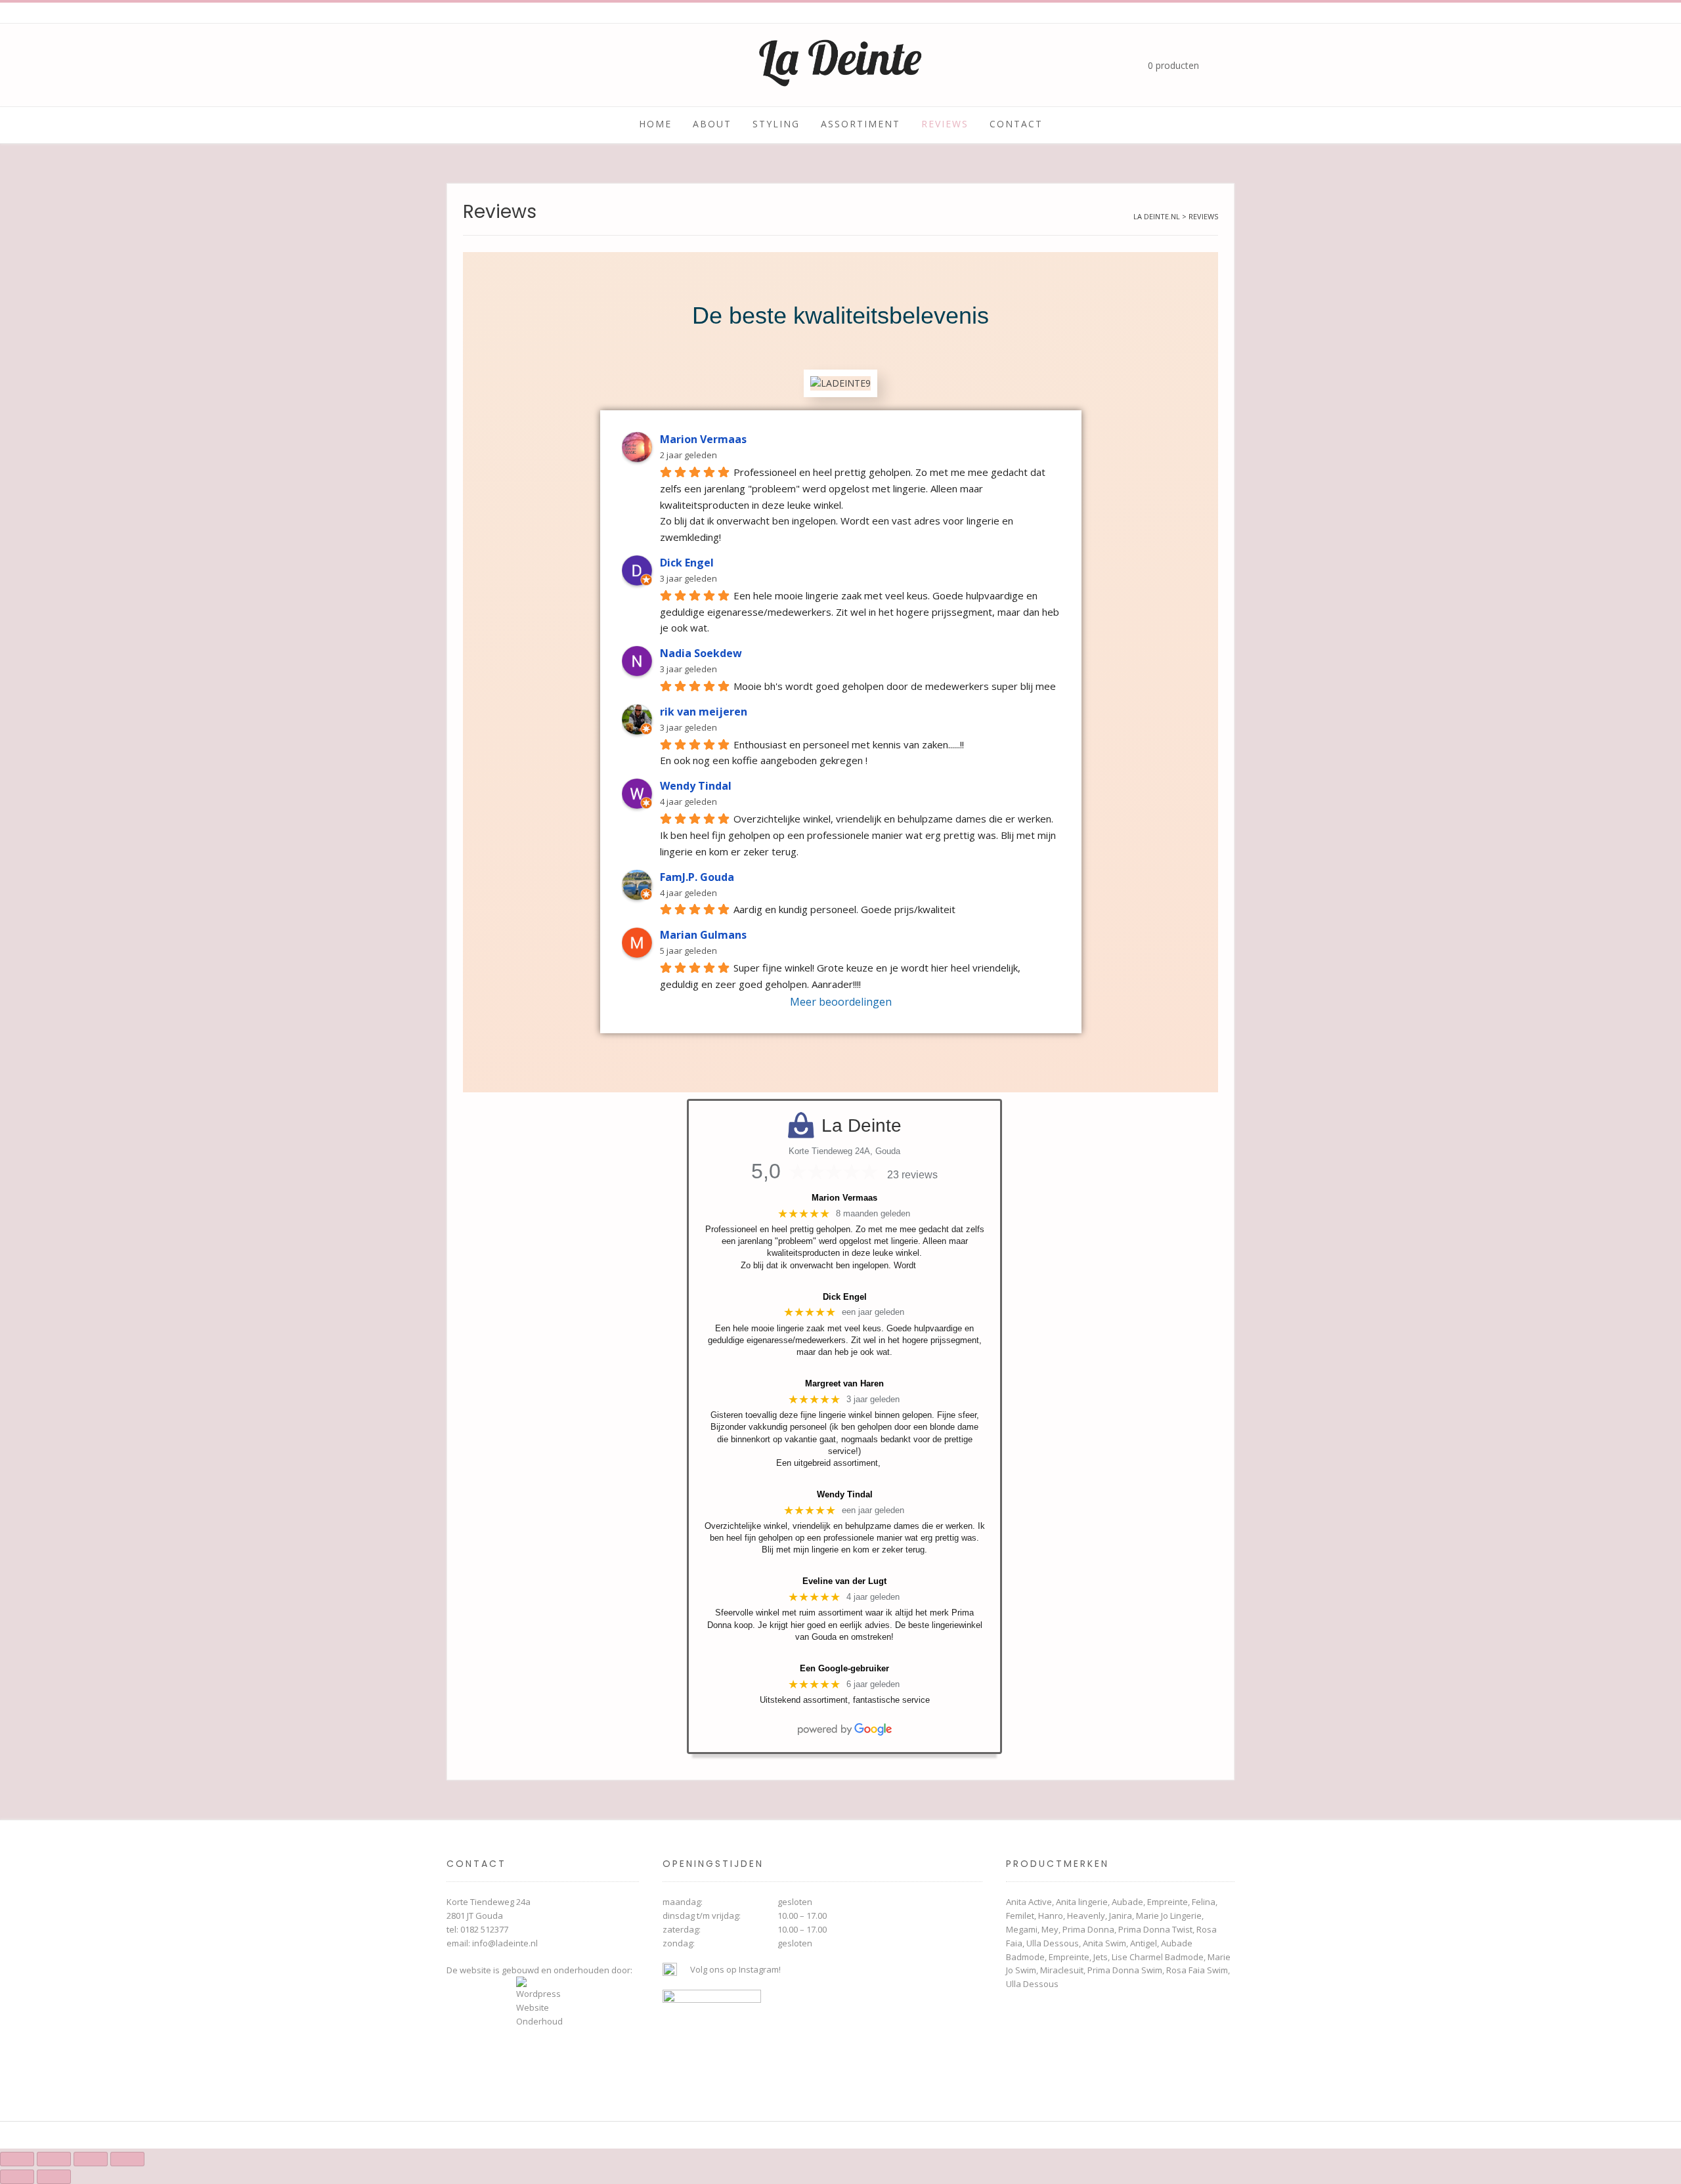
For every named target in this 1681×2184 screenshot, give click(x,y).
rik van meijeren (704, 712)
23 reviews (912, 1175)
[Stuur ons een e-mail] (499, 66)
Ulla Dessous (1053, 1943)
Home (655, 124)
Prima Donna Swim (1125, 1970)
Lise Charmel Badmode (1158, 1957)
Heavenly (1086, 1916)
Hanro (1051, 1916)
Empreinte (1168, 1902)
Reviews (945, 124)
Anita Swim (1104, 1943)
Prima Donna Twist (1155, 1929)
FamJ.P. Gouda (697, 877)
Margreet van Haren (844, 1383)
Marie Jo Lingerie (1169, 1916)
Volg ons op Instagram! (735, 1969)
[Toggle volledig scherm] (54, 2159)
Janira (1121, 1916)
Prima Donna (1088, 1929)
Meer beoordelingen (841, 1002)
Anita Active (1029, 1902)
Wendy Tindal (696, 786)
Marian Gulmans (703, 935)
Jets (1101, 1957)
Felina (1204, 1902)
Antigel (1144, 1943)
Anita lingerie (1082, 1902)
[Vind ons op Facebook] (477, 66)
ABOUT (712, 124)
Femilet (1020, 1916)
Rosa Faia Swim (1197, 1970)
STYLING (776, 124)
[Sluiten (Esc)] (127, 2159)
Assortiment (861, 124)
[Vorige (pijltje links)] (17, 2177)
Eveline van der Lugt (844, 1581)
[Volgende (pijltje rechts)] (54, 2177)
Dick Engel (687, 563)
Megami (1022, 1929)
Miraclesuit (1062, 1970)
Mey (1050, 1929)
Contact (1016, 124)
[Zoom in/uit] (17, 2159)
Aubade (1127, 1902)
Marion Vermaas (703, 439)
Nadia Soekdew (701, 653)
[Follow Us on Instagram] (454, 66)
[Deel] (91, 2159)
